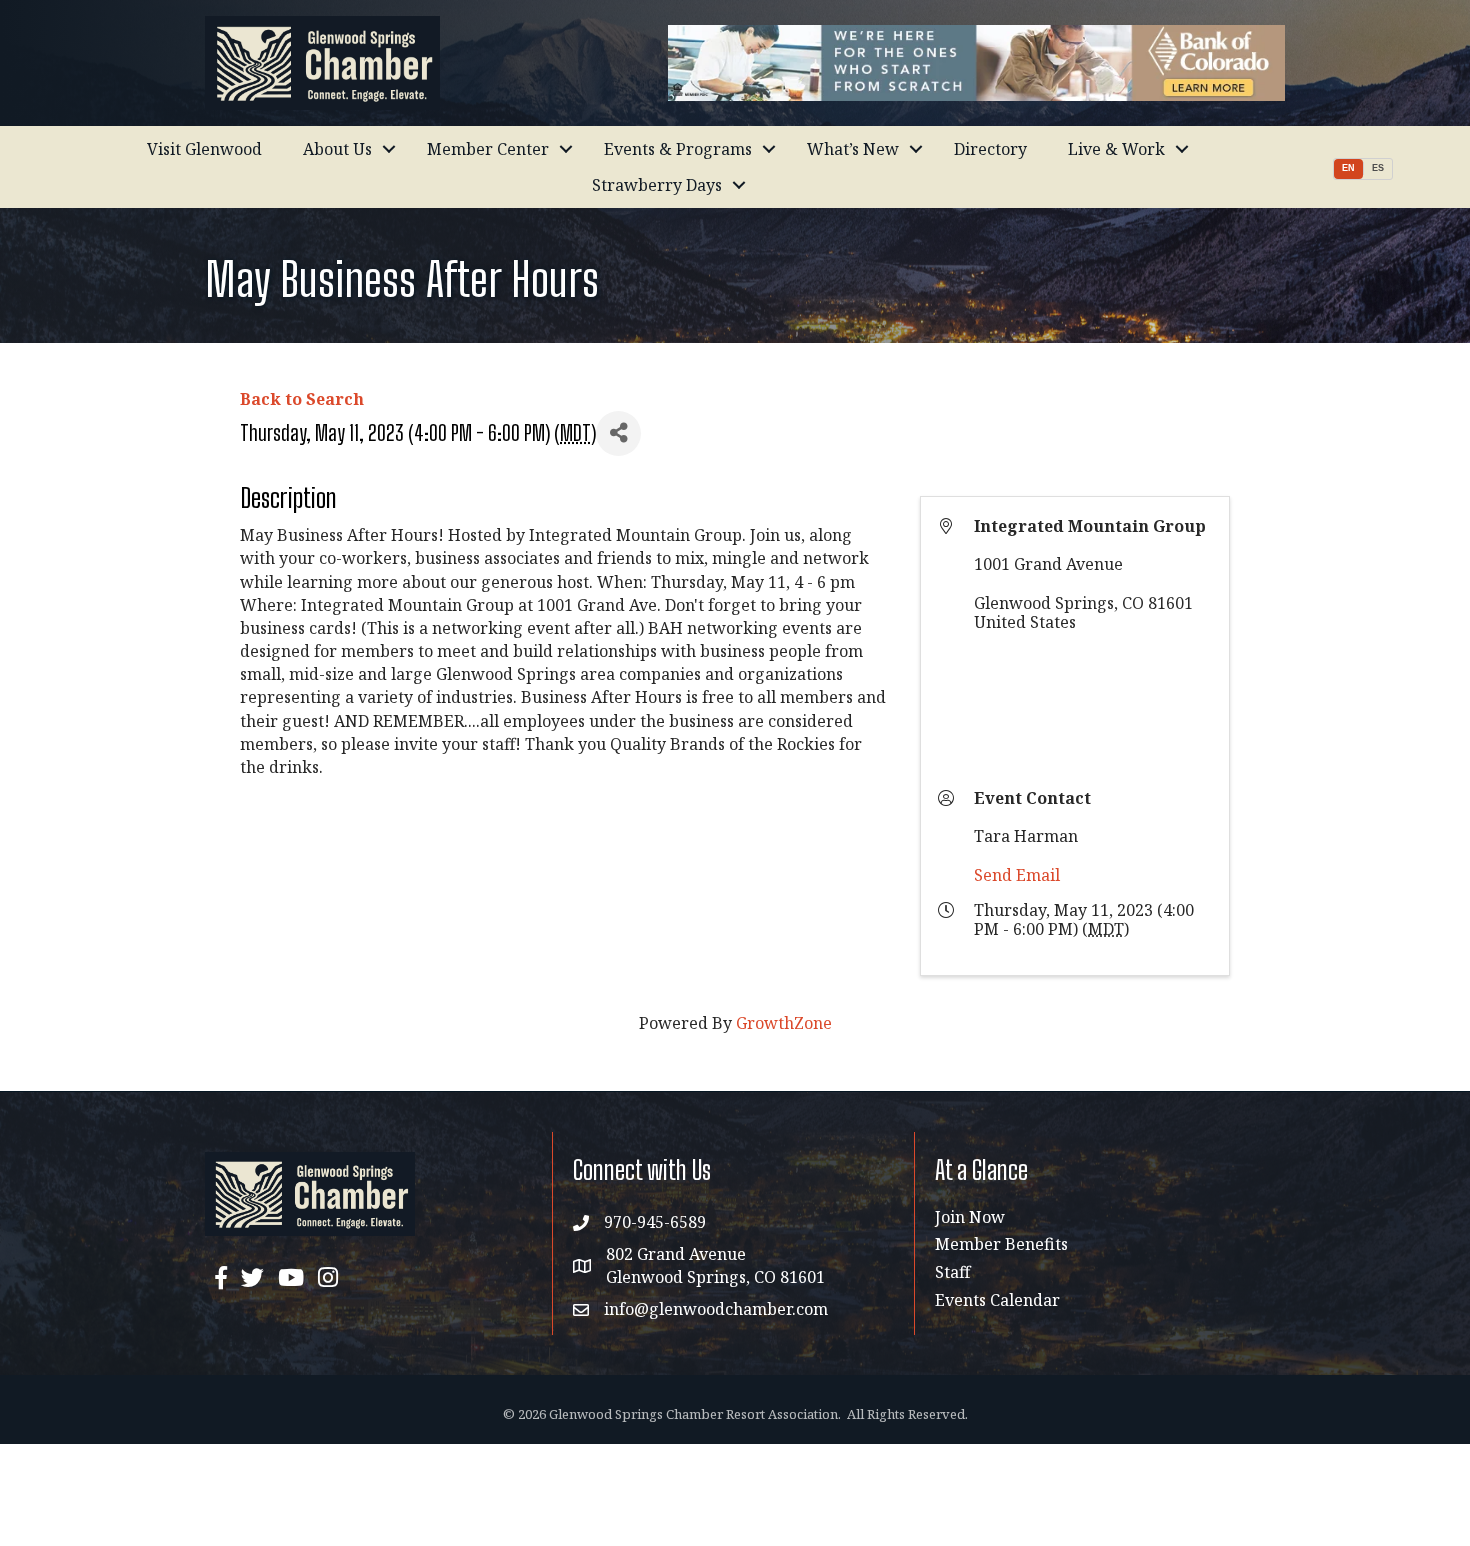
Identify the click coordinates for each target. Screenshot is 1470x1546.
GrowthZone (784, 1023)
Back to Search (302, 399)
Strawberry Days (657, 185)
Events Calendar (997, 1300)
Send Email (1017, 875)
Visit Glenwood (204, 149)
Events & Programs (678, 149)
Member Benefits (1001, 1244)
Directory (990, 149)
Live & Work (1116, 149)
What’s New (853, 149)
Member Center (488, 149)
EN (1348, 168)
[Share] (618, 433)
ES (1378, 168)
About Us (337, 149)
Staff (952, 1272)
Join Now (970, 1217)
